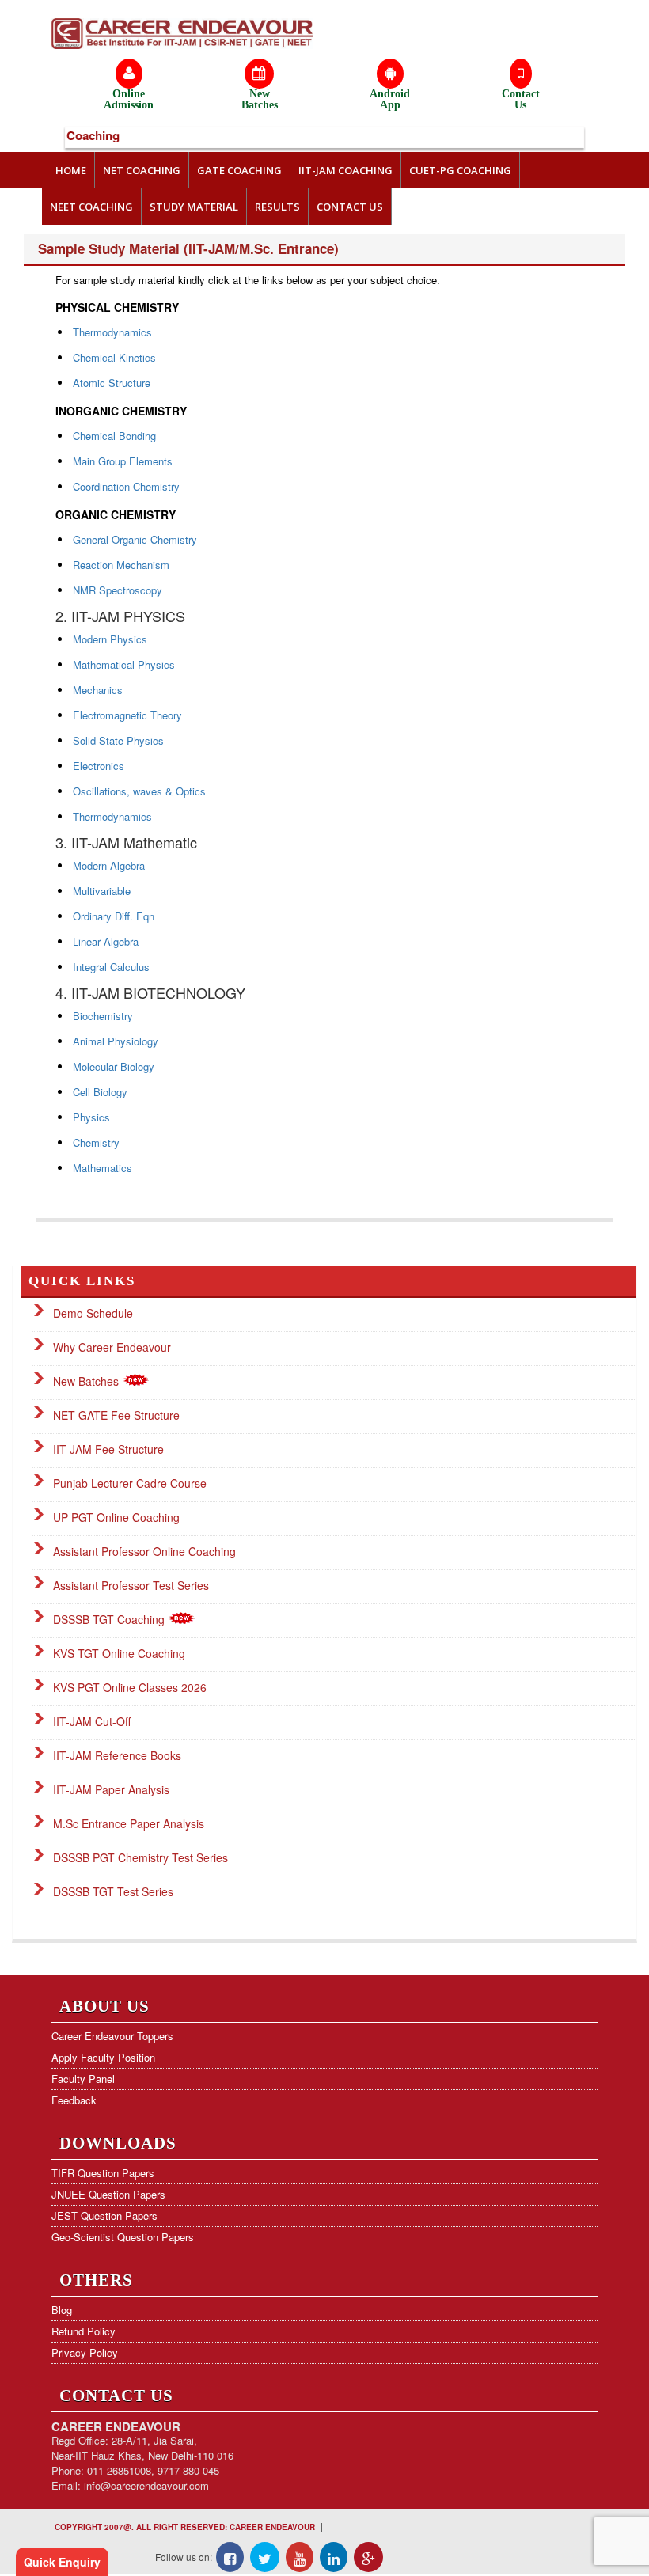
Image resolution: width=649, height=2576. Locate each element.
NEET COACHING (91, 207)
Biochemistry (103, 1016)
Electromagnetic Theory (127, 715)
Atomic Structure (112, 383)
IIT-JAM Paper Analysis (111, 1789)
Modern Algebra (109, 865)
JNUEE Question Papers (108, 2194)
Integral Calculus (111, 967)
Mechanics (98, 690)
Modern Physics (110, 639)
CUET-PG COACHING (460, 170)
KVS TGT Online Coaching (119, 1653)
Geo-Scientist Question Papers (123, 2237)
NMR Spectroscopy (118, 590)
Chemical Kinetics (114, 357)
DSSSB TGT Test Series (113, 1891)
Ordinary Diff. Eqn (114, 916)
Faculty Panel (83, 2079)
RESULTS (277, 207)
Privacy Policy (85, 2352)
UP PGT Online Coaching (116, 1517)
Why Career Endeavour (112, 1347)
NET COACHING (142, 170)
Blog (62, 2310)
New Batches (87, 1381)
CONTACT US (350, 207)
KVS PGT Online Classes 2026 (130, 1687)
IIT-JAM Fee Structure (108, 1449)
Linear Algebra (106, 941)
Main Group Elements (123, 461)
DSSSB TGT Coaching (110, 1619)
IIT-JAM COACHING (345, 170)
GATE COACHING (239, 170)
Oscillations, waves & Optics (139, 791)
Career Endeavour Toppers (112, 2036)
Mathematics (102, 1168)
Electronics (99, 766)
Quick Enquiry (62, 2562)
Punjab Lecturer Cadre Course (130, 1483)
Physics (91, 1117)
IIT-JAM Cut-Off (92, 1721)
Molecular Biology (114, 1066)
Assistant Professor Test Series (131, 1585)
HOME (71, 170)
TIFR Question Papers (103, 2173)
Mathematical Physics (124, 664)
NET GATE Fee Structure (116, 1415)
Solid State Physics (118, 740)
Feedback (74, 2100)
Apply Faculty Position (103, 2057)
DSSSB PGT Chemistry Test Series (140, 1857)
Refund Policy (83, 2331)
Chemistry (96, 1142)
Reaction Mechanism (121, 565)
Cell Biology (100, 1092)
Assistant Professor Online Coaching (144, 1551)
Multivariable (102, 891)
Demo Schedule (93, 1313)
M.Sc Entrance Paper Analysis (129, 1823)
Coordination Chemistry (126, 486)
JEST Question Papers (104, 2216)
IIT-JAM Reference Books (117, 1755)
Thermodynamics (112, 332)
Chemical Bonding (114, 436)
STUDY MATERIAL (194, 207)
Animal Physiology (116, 1041)
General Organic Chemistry (135, 539)
